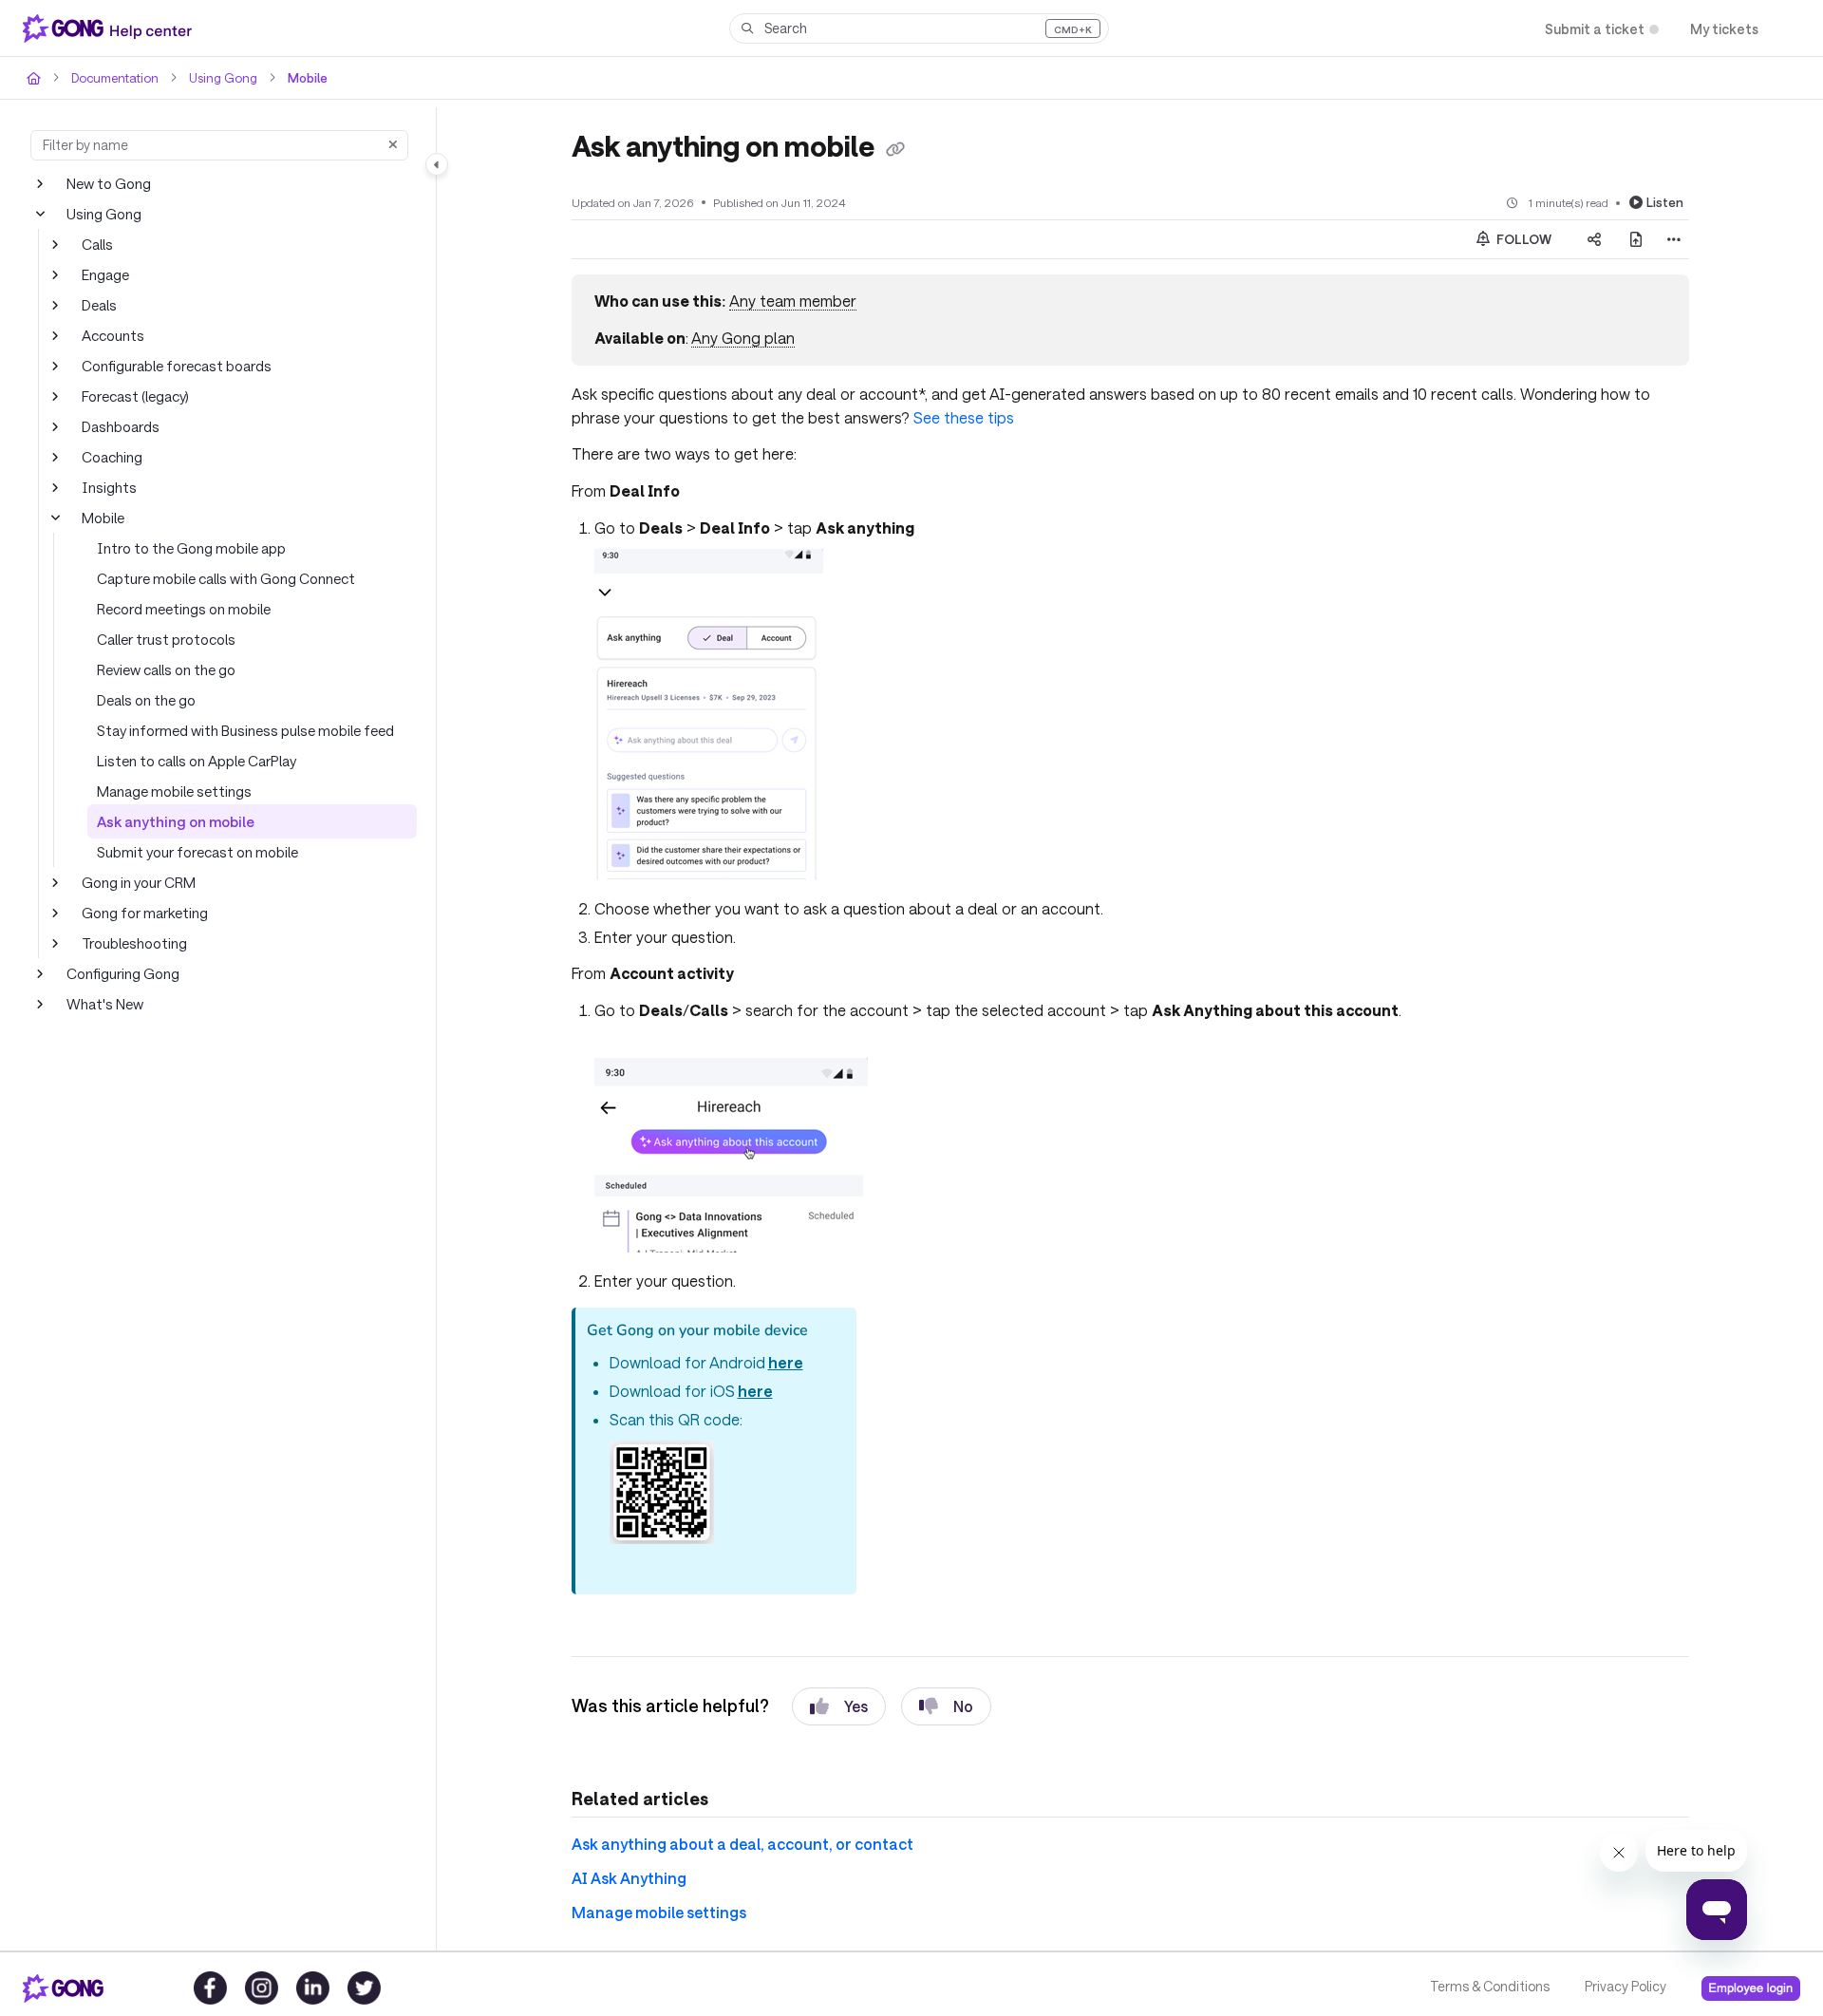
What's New (105, 1004)
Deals (99, 305)
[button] (919, 28)
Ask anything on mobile (176, 821)
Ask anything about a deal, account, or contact (742, 1844)
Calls (97, 244)
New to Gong (109, 183)
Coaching (112, 457)
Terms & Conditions (1490, 1986)
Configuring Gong (123, 973)
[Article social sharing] (1594, 239)
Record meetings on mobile (184, 609)
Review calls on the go (166, 669)
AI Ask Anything (629, 1878)
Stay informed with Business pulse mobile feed (245, 730)
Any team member (793, 301)
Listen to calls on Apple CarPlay (197, 761)
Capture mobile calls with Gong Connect (226, 578)
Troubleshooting (134, 943)
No (963, 1706)
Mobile (308, 78)
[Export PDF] (1636, 239)
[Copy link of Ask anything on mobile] (895, 149)
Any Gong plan (743, 338)
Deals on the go (146, 700)
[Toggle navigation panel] (437, 164)
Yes (856, 1706)
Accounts (113, 335)
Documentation (115, 78)
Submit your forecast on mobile (197, 852)
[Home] (111, 28)
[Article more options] (1674, 239)
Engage (105, 274)
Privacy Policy (1626, 1986)
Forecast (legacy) (135, 396)
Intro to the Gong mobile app (191, 548)
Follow (1522, 239)
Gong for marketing (145, 913)
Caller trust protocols (166, 639)
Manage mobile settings (174, 791)
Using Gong (223, 78)
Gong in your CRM (139, 882)
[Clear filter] (393, 145)
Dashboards (121, 426)
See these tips (964, 417)
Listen (1665, 202)
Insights (109, 487)
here (786, 1362)
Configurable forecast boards (177, 366)
